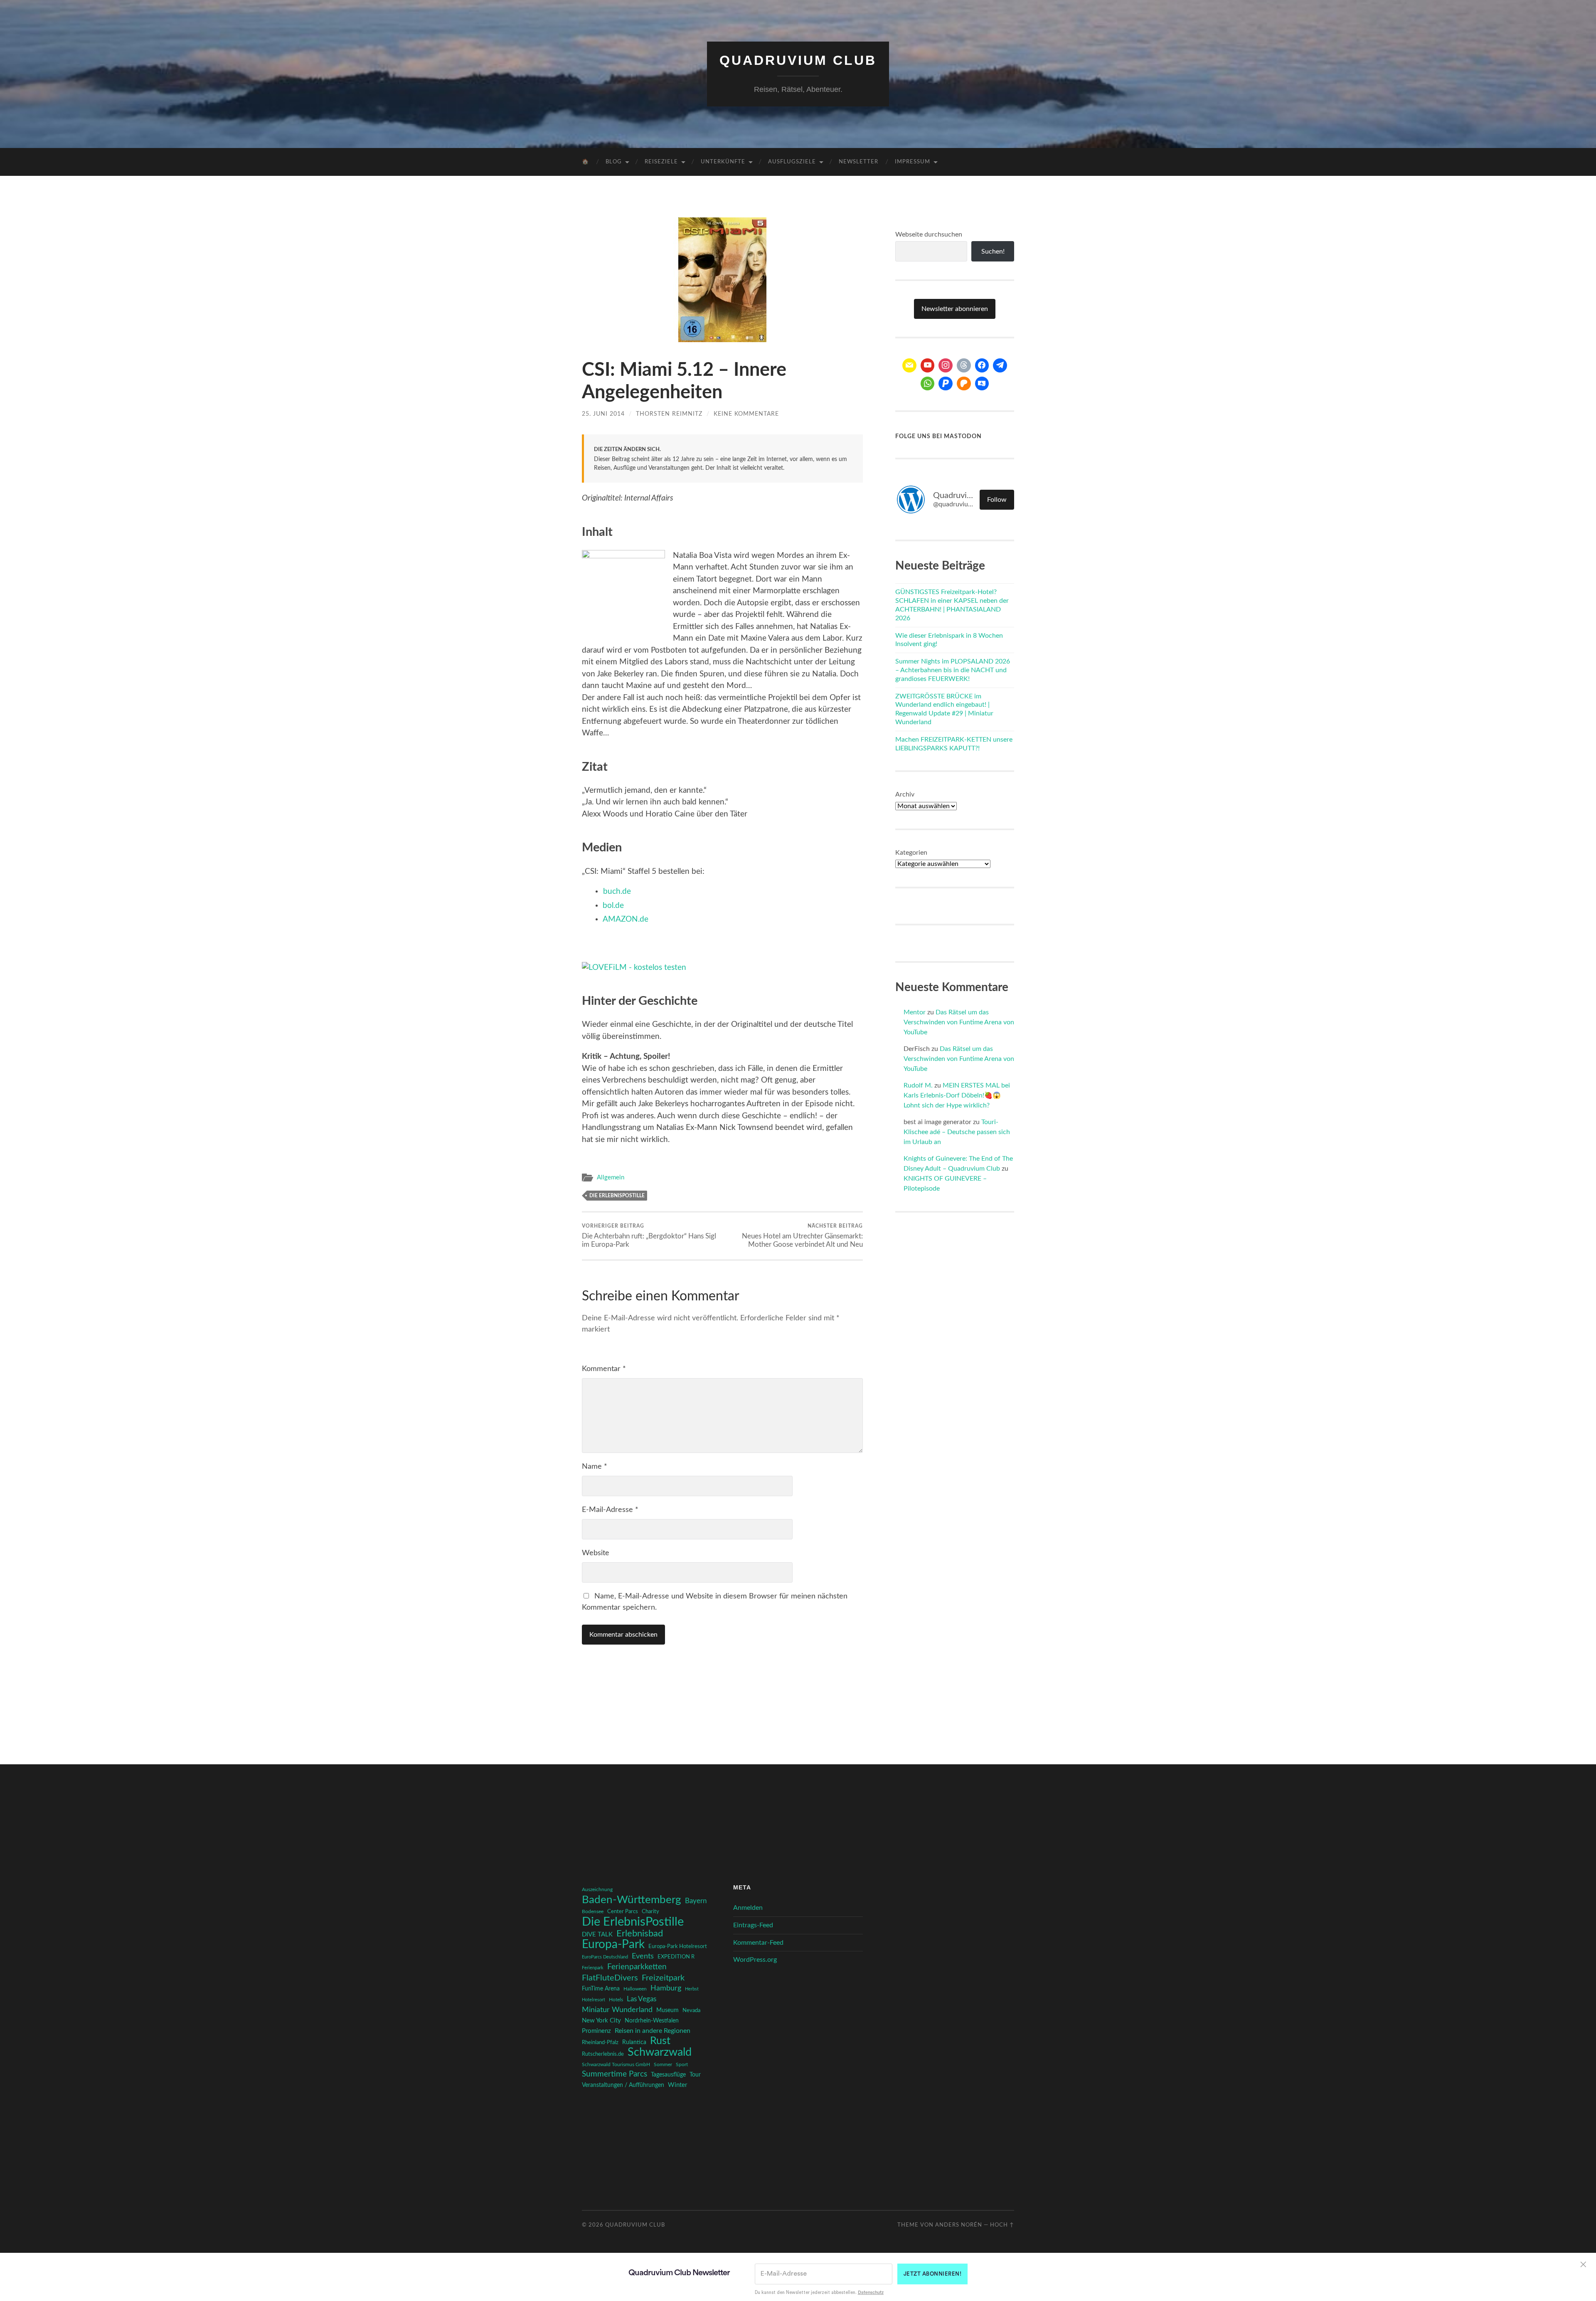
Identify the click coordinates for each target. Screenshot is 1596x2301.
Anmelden (748, 1908)
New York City (601, 2021)
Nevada (691, 2010)
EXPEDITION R (676, 1957)
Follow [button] (997, 500)
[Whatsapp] (928, 384)
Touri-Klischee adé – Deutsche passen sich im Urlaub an (957, 1132)
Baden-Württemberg (632, 1900)
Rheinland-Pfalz (600, 2042)
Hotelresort (594, 2000)
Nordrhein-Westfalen (652, 2021)
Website (596, 1553)
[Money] (982, 384)
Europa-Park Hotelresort (678, 1946)
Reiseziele (661, 162)
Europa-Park (613, 1945)
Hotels (616, 2000)
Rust (660, 2041)
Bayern (696, 1901)
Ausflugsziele (792, 162)
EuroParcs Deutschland (605, 1957)
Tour (695, 2075)
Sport (682, 2064)
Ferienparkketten (637, 1967)
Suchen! (993, 252)
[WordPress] (964, 384)
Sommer (663, 2064)
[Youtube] (928, 365)
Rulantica (634, 2042)
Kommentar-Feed (758, 1943)
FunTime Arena (601, 1989)
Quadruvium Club (798, 60)
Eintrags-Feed (753, 1925)
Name (595, 1467)
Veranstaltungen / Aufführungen (623, 2085)
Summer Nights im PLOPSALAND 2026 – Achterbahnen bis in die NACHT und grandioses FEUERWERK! (953, 670)
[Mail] (909, 365)
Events (643, 1956)
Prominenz (596, 2031)
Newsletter (858, 162)
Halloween (635, 1989)
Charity (650, 1911)
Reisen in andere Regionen (653, 2031)
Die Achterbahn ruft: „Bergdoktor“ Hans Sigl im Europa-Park (649, 1236)
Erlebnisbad (640, 1934)
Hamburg (666, 1988)
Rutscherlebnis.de (603, 2054)
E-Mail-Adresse (610, 1510)
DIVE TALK (597, 1935)
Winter (677, 2085)
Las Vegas (642, 1999)
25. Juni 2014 (603, 414)
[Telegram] (1000, 365)
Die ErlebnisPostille (617, 1196)
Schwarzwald (660, 2052)
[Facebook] (982, 365)
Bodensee (593, 1912)
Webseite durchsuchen (929, 234)
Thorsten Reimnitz (669, 414)
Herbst (692, 1989)
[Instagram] (946, 365)
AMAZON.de (626, 919)
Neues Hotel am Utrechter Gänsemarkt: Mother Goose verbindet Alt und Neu (802, 1236)
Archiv (905, 794)
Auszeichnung (597, 1890)
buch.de (617, 892)
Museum (667, 2010)
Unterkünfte (723, 162)
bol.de (613, 906)
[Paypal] (946, 384)
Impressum (913, 162)
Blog (614, 162)
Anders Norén (959, 2225)
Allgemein (611, 1178)
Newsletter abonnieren (955, 309)
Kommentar (604, 1369)
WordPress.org (755, 1960)
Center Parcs (623, 1912)
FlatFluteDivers (610, 1978)
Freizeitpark (663, 1978)
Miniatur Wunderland (617, 2010)
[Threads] (964, 365)
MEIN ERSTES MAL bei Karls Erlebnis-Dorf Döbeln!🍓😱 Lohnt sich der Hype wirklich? (957, 1095)
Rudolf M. (918, 1085)
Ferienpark (593, 1968)
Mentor (915, 1012)
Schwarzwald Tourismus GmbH (616, 2064)
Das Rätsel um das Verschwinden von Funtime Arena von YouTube (959, 1022)
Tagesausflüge (668, 2075)
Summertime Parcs (615, 2074)
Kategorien (911, 853)
